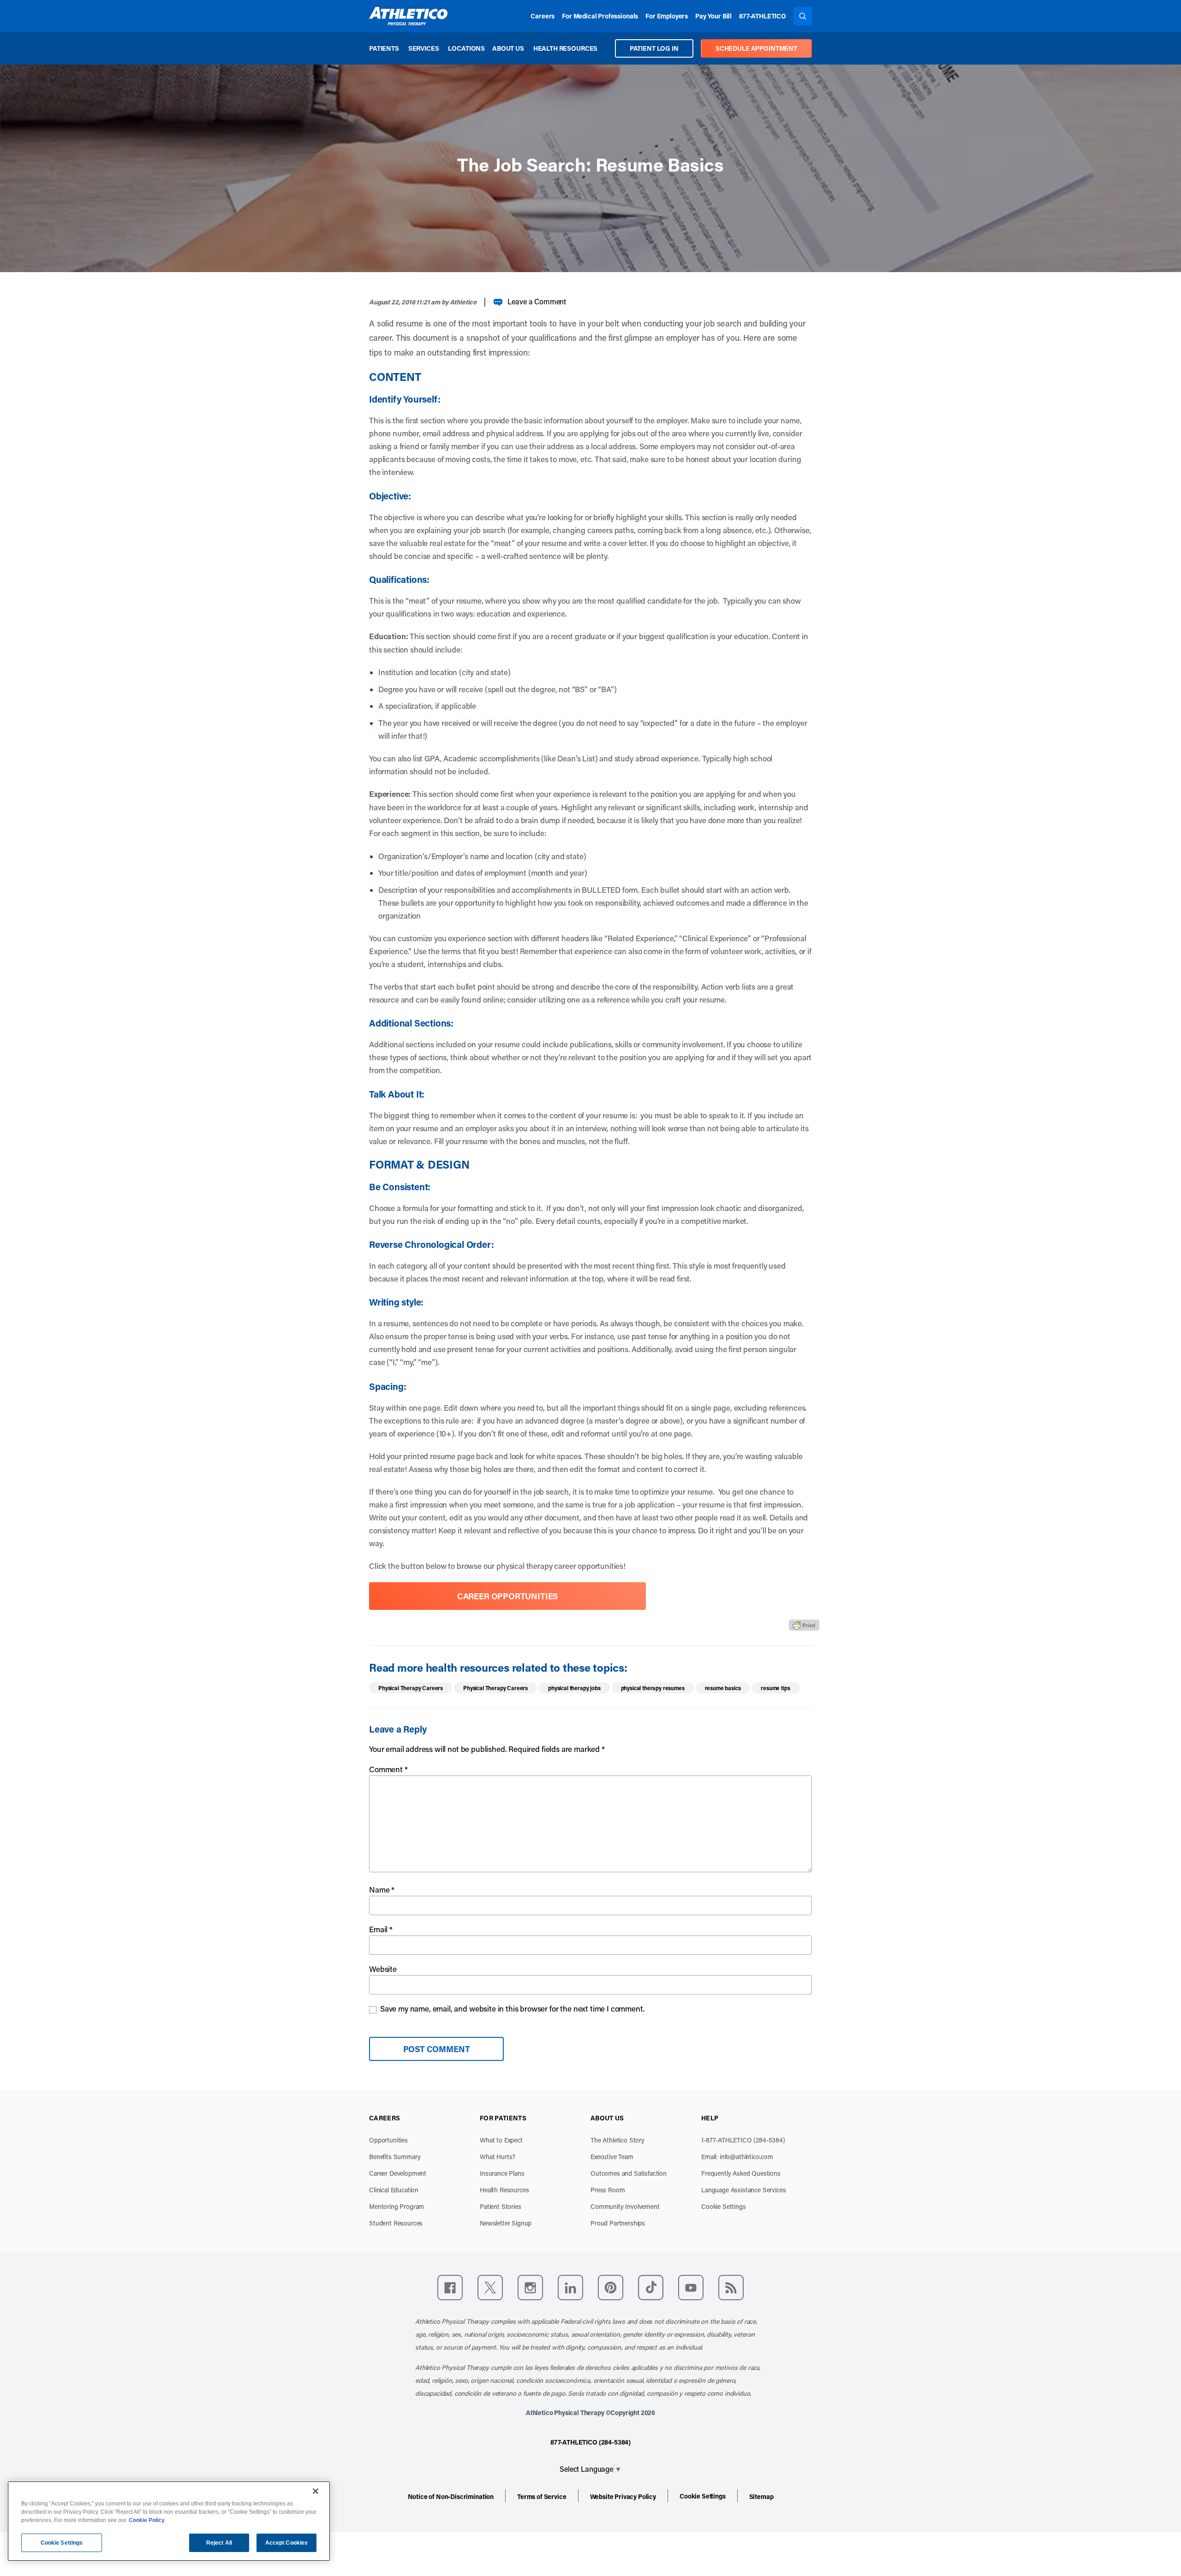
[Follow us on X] (490, 2288)
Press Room (608, 2190)
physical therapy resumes (653, 1688)
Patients (384, 48)
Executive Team (612, 2157)
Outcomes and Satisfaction (629, 2173)
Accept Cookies (287, 2543)
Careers (543, 16)
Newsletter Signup (506, 2223)
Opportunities (388, 2140)
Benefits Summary (395, 2157)
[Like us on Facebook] (450, 2288)
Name (382, 1889)
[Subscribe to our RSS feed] (731, 2288)
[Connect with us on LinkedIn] (570, 2288)
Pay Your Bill (713, 16)
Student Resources (396, 2223)
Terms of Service (542, 2496)
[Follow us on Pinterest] (611, 2288)
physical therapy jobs (574, 1688)
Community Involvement (625, 2206)
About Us (508, 48)
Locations (466, 48)
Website (383, 1969)
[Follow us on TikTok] (651, 2288)
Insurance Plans (502, 2173)
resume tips (775, 1688)
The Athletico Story (617, 2140)
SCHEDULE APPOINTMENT (756, 48)
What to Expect (501, 2140)
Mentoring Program (397, 2206)
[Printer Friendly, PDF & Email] (804, 1625)
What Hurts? (498, 2157)
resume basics (723, 1688)
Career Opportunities (507, 1596)
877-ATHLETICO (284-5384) (590, 2442)
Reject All (219, 2543)
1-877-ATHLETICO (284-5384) (743, 2140)
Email (381, 1929)
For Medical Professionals (600, 16)
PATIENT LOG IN (654, 48)
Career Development (398, 2173)
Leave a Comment (537, 301)
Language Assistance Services (744, 2190)
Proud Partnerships (618, 2223)
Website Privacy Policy (623, 2496)
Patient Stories (501, 2206)
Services (424, 48)
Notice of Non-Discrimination (451, 2496)
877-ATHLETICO (763, 16)
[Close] (316, 2491)
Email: (737, 2157)
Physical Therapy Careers (411, 1688)
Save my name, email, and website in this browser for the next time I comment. (513, 2008)
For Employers (667, 16)
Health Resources (565, 48)
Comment (388, 1769)
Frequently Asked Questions (741, 2173)
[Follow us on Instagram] (530, 2288)
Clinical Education (394, 2190)
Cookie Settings (724, 2206)
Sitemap (761, 2496)
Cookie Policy (147, 2520)
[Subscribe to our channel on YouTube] (691, 2288)
